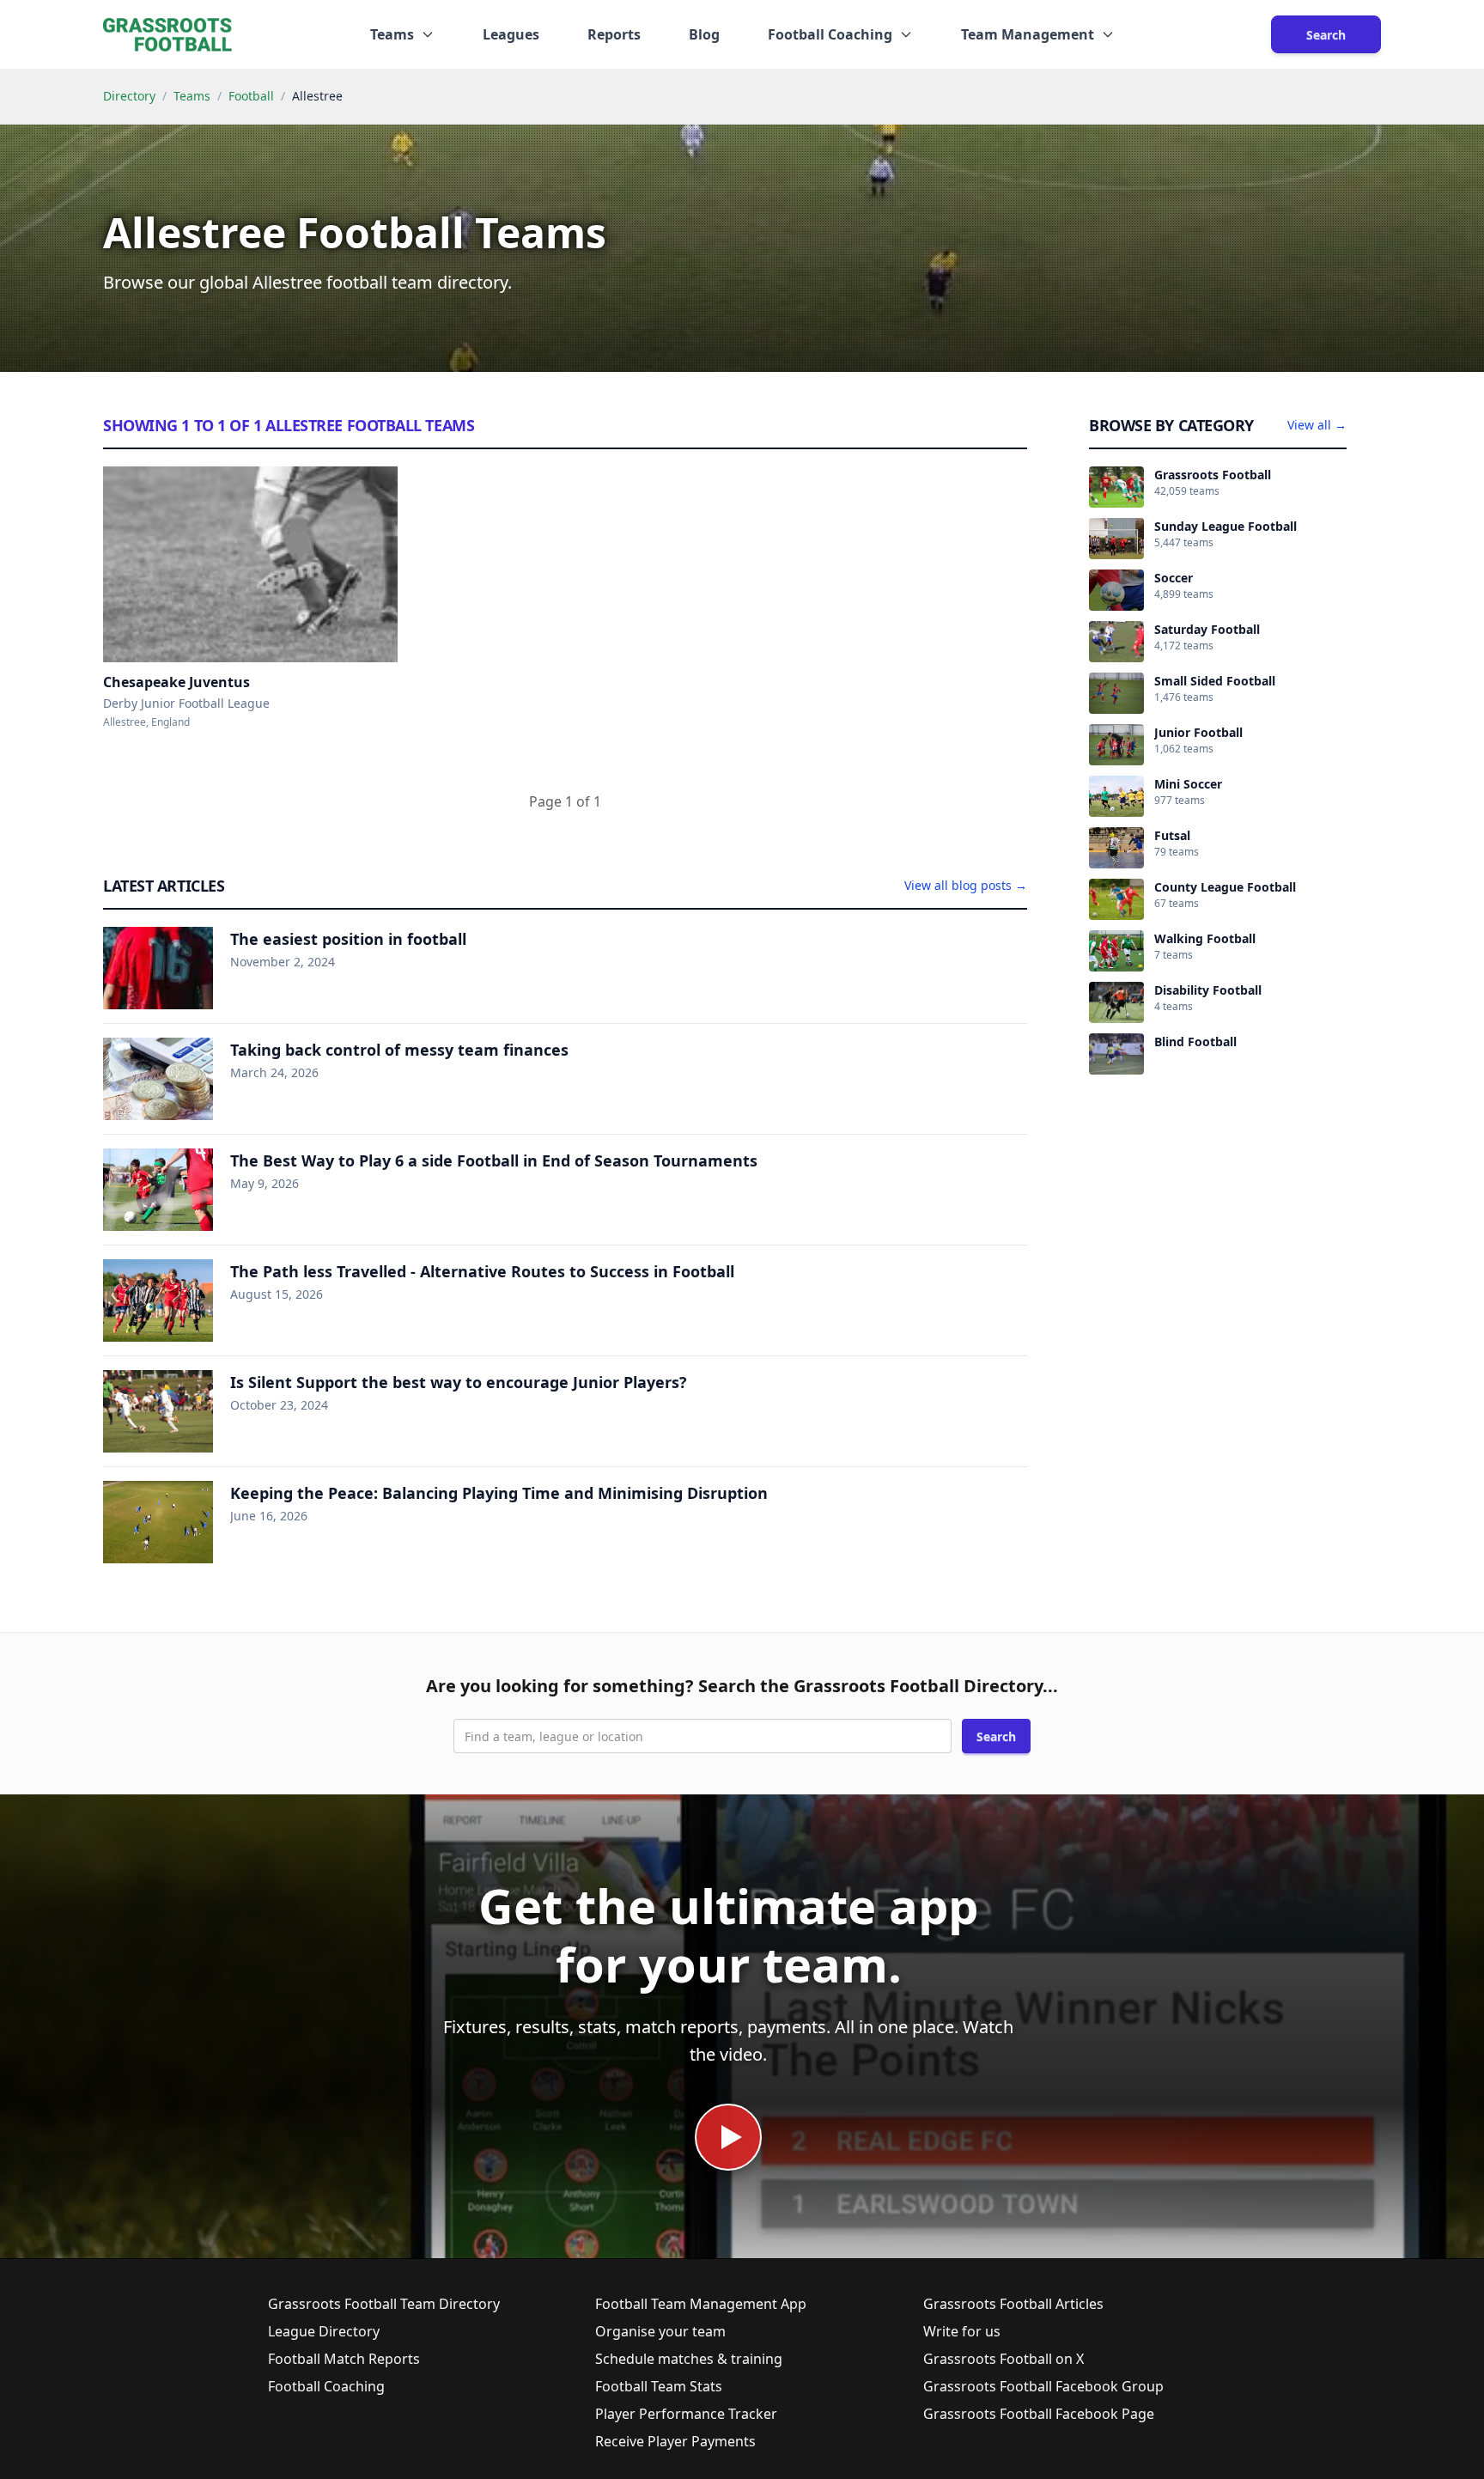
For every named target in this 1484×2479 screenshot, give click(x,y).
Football (251, 96)
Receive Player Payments (675, 2441)
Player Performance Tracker (686, 2414)
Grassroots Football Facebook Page (1039, 2414)
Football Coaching (326, 2386)
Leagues (511, 34)
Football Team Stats (659, 2386)
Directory (129, 96)
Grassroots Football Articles (1013, 2304)
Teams (192, 96)
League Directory (324, 2331)
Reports (614, 34)
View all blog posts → (966, 885)
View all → (1317, 425)
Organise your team (660, 2331)
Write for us (962, 2331)
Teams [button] (392, 34)
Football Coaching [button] (830, 34)
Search (1326, 35)
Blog (704, 34)
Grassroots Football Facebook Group (1043, 2386)
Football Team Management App (701, 2304)
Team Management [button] (1028, 34)
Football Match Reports (344, 2359)
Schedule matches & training (689, 2359)
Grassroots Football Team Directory (384, 2304)
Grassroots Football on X (1004, 2359)
